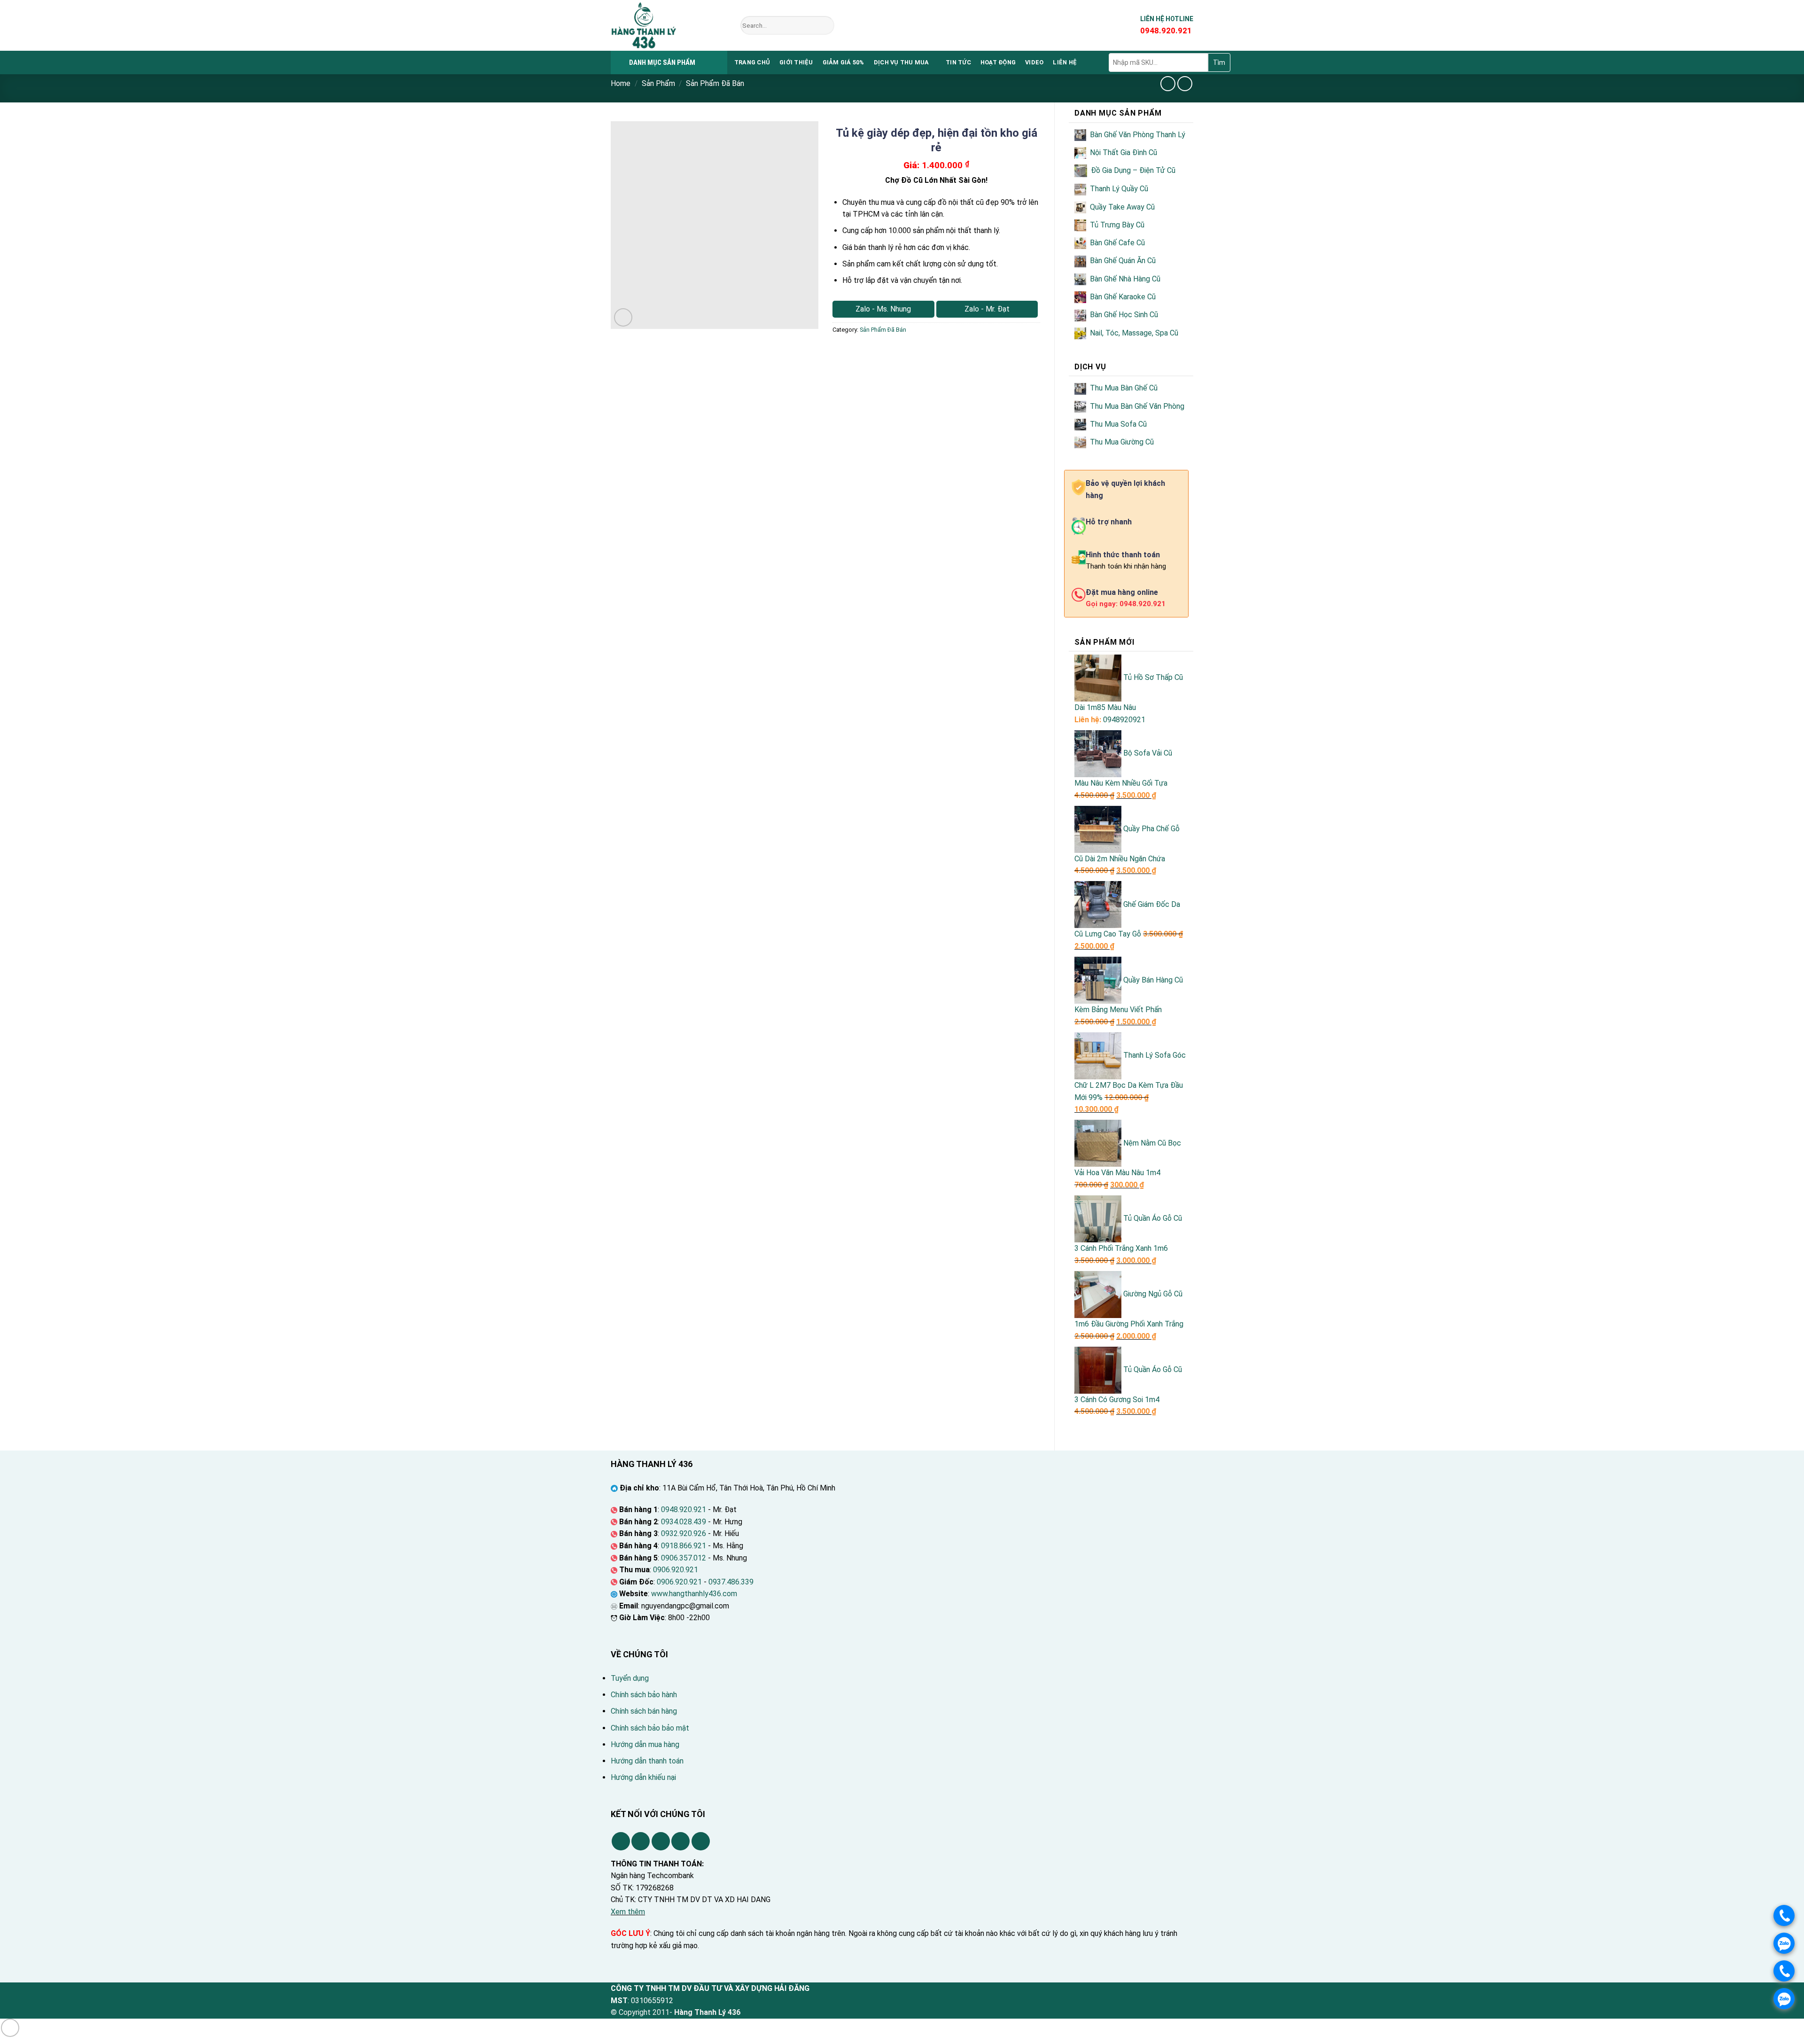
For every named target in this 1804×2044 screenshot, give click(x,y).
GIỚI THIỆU (796, 62)
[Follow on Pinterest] (680, 1841)
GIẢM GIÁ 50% (844, 62)
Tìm (1219, 62)
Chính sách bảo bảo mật (650, 1728)
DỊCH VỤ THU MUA (902, 62)
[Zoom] (623, 317)
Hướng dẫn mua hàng (645, 1744)
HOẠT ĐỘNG (998, 62)
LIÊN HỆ (1065, 62)
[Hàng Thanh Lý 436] (669, 25)
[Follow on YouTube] (701, 1841)
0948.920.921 (684, 1510)
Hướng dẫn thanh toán (647, 1761)
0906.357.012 (684, 1558)
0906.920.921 (676, 1570)
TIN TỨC (958, 62)
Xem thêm (628, 1912)
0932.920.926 (684, 1533)
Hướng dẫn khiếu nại (643, 1777)
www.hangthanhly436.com (694, 1594)
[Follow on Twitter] (661, 1841)
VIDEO (1034, 62)
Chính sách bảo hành (644, 1695)
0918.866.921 (684, 1546)
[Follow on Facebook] (621, 1841)
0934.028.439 (684, 1522)
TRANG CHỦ (752, 62)
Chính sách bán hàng (644, 1711)
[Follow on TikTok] (641, 1841)
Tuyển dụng (630, 1678)
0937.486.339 (731, 1582)
